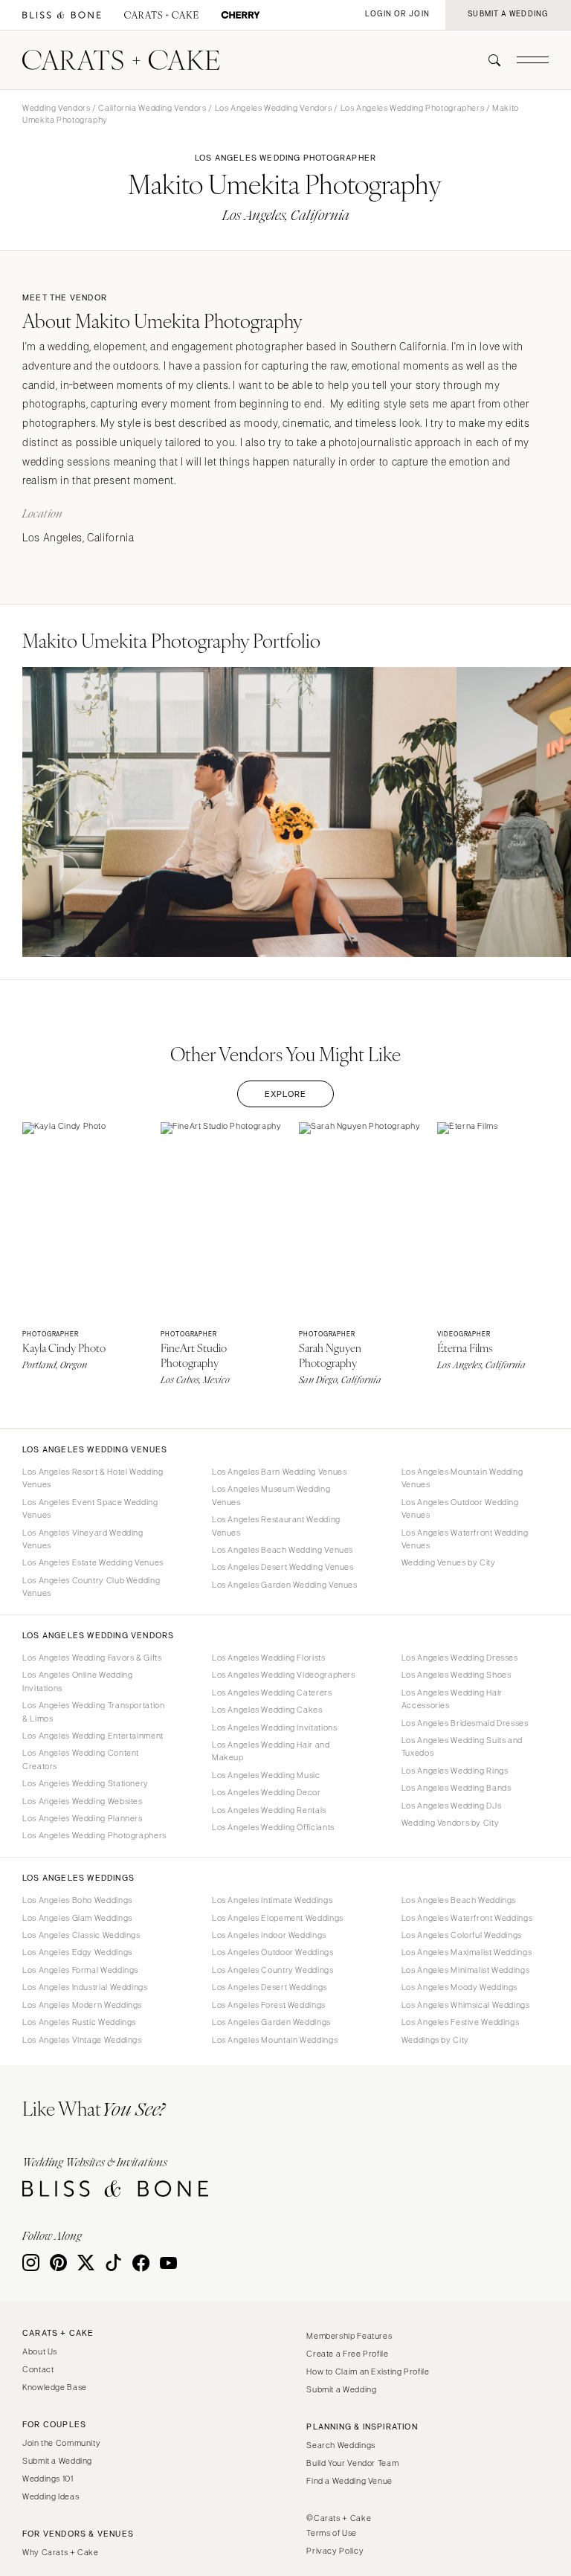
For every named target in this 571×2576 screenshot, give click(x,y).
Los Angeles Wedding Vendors (274, 108)
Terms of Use (332, 2533)
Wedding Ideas (51, 2496)
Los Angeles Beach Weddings (459, 1900)
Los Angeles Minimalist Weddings (466, 1970)
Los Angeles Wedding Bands (457, 1788)
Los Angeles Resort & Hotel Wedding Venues (93, 1478)
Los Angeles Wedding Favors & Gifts (92, 1658)
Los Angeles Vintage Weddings (82, 2040)
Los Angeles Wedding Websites (83, 1801)
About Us (40, 2351)
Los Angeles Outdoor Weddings (273, 1952)
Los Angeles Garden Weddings (271, 2022)
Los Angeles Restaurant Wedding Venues (276, 1526)
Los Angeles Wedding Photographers (413, 108)
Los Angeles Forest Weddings (269, 2005)
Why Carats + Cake (61, 2552)
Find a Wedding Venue (349, 2481)
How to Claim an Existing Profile (368, 2371)
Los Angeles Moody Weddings (459, 1987)
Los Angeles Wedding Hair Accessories (452, 1699)
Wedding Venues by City (449, 1562)
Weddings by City (435, 2040)
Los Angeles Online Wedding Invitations (77, 1681)
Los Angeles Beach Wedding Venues (283, 1550)
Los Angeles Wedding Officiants (273, 1827)
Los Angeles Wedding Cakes (267, 1710)
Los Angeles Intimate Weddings (272, 1900)
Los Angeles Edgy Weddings (77, 1952)
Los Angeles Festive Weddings (461, 2022)
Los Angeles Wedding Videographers (284, 1675)
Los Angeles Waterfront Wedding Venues (465, 1539)
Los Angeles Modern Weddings (82, 2005)
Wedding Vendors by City (451, 1823)
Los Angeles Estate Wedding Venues (93, 1562)
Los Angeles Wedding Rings (455, 1771)
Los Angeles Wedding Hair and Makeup (271, 1751)
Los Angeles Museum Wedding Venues (271, 1495)
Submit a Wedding (57, 2461)
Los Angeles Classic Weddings (81, 1935)
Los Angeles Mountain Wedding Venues (462, 1478)
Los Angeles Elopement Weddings (278, 1918)
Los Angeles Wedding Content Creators (81, 1759)
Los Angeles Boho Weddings (77, 1900)
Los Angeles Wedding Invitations (275, 1727)
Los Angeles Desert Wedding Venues (283, 1567)
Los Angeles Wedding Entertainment (93, 1736)
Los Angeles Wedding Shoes (457, 1675)
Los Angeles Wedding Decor (267, 1792)
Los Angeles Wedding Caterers (272, 1693)
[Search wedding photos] (241, 15)
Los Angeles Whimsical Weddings (466, 2005)
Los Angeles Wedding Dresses (460, 1658)
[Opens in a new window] (62, 15)
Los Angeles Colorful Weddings (462, 1935)
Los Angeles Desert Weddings (270, 1987)
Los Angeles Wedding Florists (269, 1658)
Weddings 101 (48, 2479)
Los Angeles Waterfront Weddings (467, 1918)
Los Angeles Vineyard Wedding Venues (83, 1539)
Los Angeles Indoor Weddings (269, 1935)
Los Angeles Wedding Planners (83, 1818)
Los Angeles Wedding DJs (452, 1806)
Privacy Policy (335, 2551)
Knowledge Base (55, 2387)
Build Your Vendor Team (352, 2463)
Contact (38, 2369)
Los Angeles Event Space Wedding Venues (90, 1508)
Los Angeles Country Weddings (273, 1970)
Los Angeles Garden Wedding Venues (285, 1585)
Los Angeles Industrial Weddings (85, 1987)
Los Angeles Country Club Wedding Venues (91, 1587)
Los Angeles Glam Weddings (77, 1918)
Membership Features (349, 2336)
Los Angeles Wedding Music (266, 1775)
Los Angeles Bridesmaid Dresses (465, 1723)
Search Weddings (341, 2445)
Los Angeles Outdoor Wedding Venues (460, 1508)
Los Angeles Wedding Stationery (86, 1783)
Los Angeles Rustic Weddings (79, 2022)
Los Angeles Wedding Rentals (269, 1810)
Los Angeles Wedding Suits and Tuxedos (462, 1746)
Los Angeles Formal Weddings (80, 1970)
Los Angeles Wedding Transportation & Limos (93, 1712)
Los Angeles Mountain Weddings (275, 2040)
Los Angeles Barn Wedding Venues (280, 1472)
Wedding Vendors (56, 108)
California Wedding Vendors (152, 108)
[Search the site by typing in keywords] (488, 60)
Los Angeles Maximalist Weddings (467, 1952)
